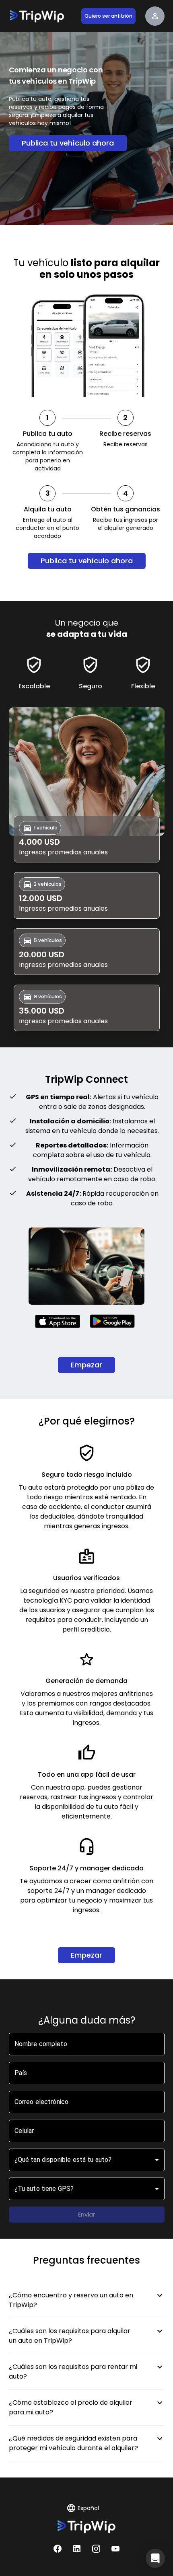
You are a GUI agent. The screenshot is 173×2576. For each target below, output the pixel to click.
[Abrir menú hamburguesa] (155, 16)
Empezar (86, 1365)
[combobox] (87, 2160)
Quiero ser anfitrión (108, 16)
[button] (155, 2558)
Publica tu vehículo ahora (68, 143)
